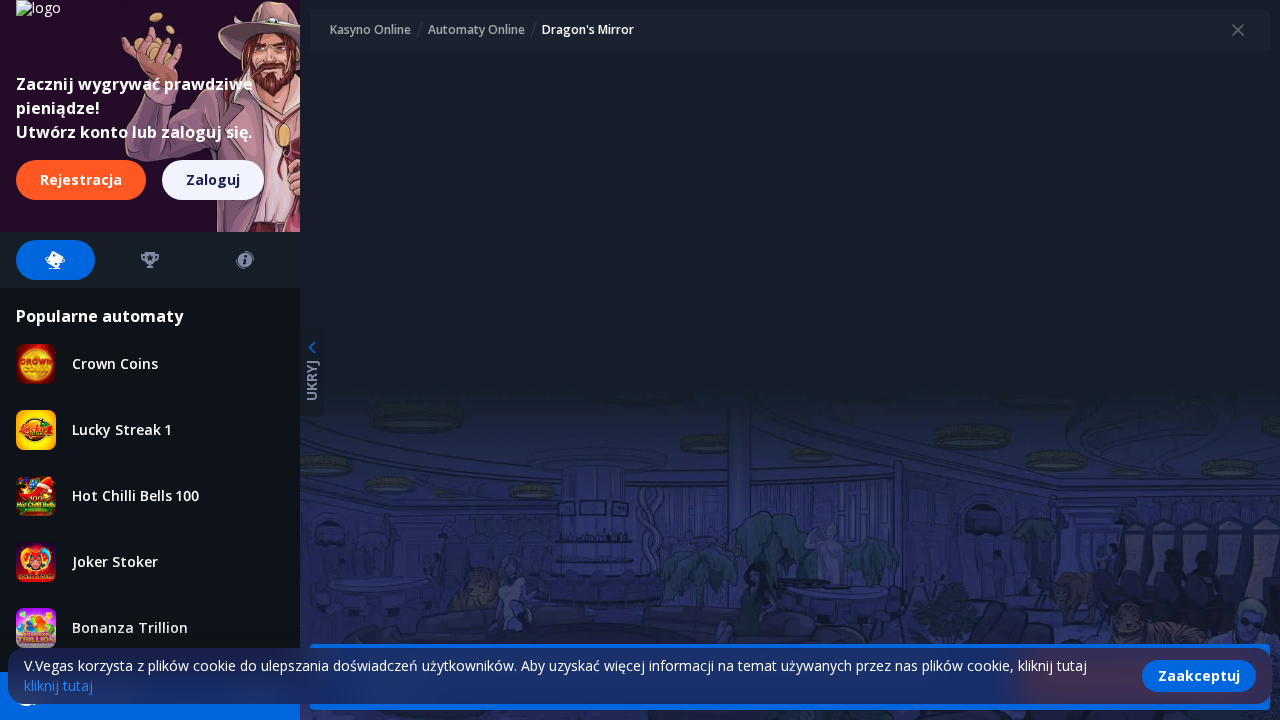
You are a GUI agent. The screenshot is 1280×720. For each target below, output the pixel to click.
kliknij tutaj (58, 685)
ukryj (311, 380)
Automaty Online (476, 30)
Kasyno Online (370, 30)
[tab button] (55, 260)
